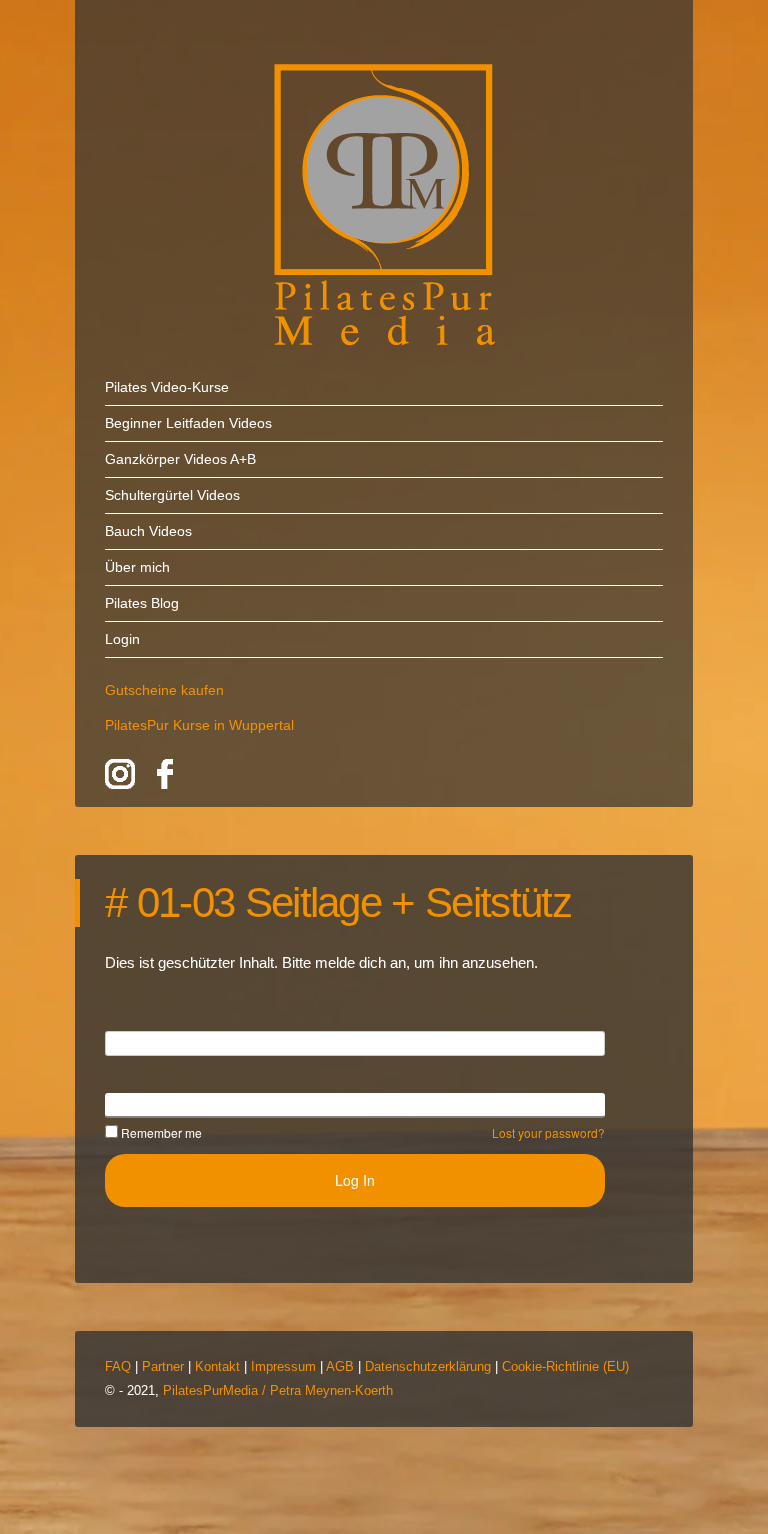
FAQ (118, 1366)
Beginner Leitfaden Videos (188, 423)
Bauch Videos (148, 531)
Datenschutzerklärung (428, 1366)
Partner (163, 1366)
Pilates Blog (142, 603)
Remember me (161, 1132)
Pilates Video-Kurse (167, 387)
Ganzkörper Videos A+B (180, 459)
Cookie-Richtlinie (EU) (565, 1366)
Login (122, 639)
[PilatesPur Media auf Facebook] (165, 777)
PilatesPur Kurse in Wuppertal (199, 725)
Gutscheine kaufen (164, 690)
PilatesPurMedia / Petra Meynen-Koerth (278, 1390)
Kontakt (217, 1366)
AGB (340, 1366)
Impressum (283, 1366)
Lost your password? (548, 1132)
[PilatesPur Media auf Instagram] (120, 777)
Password (136, 1104)
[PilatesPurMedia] (384, 205)
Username (138, 1042)
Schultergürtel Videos (172, 495)
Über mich (137, 567)
